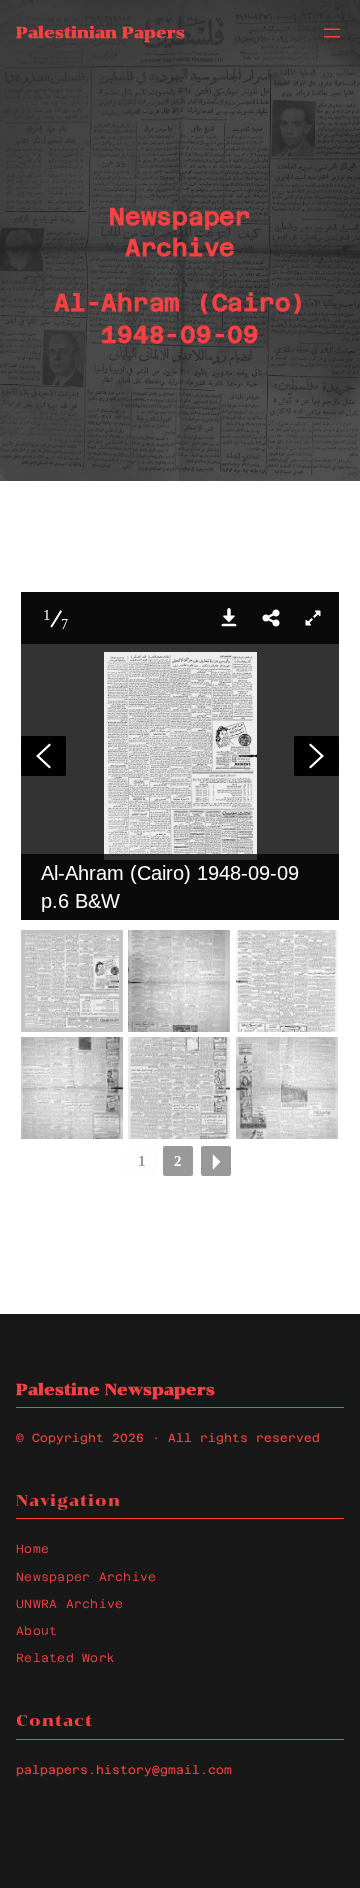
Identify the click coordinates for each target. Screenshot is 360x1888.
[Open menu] (332, 33)
